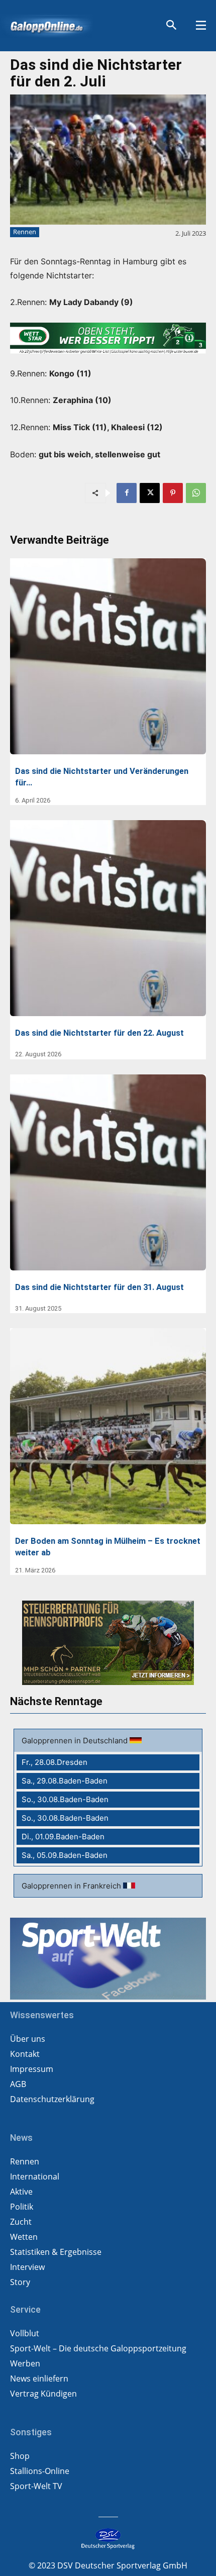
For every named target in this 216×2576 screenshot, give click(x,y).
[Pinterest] (173, 493)
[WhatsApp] (196, 493)
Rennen (25, 232)
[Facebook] (127, 493)
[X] (150, 493)
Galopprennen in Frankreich (72, 1886)
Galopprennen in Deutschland (76, 1741)
